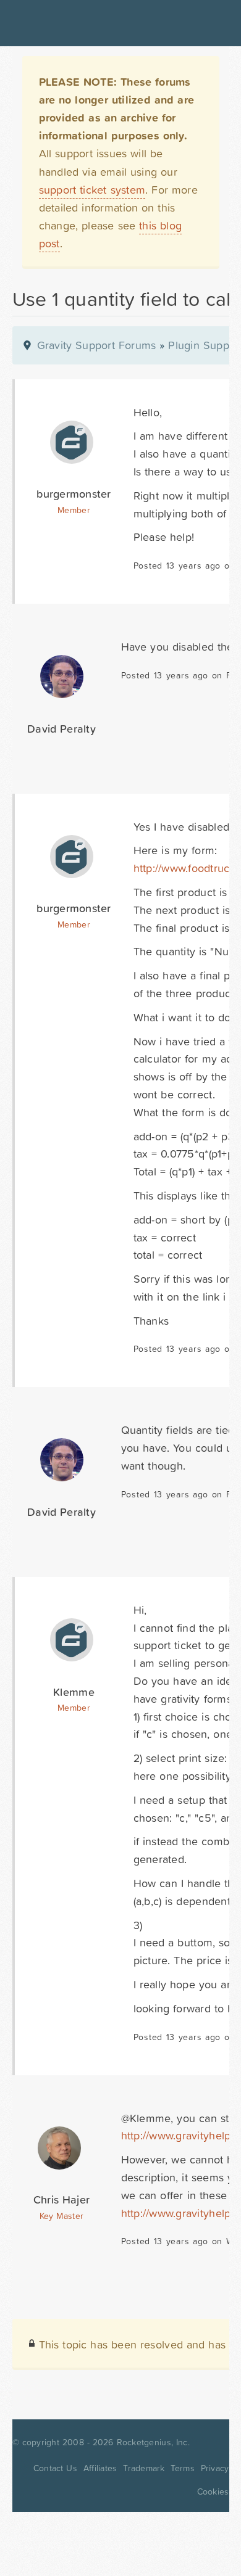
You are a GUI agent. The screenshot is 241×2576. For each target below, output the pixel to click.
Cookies (213, 2492)
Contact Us (55, 2468)
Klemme (74, 1692)
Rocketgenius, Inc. (153, 2442)
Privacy (215, 2468)
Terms (182, 2468)
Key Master (61, 2216)
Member (74, 510)
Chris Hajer (61, 2199)
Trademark (144, 2468)
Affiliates (100, 2468)
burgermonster (74, 494)
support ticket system (92, 190)
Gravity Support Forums (97, 345)
